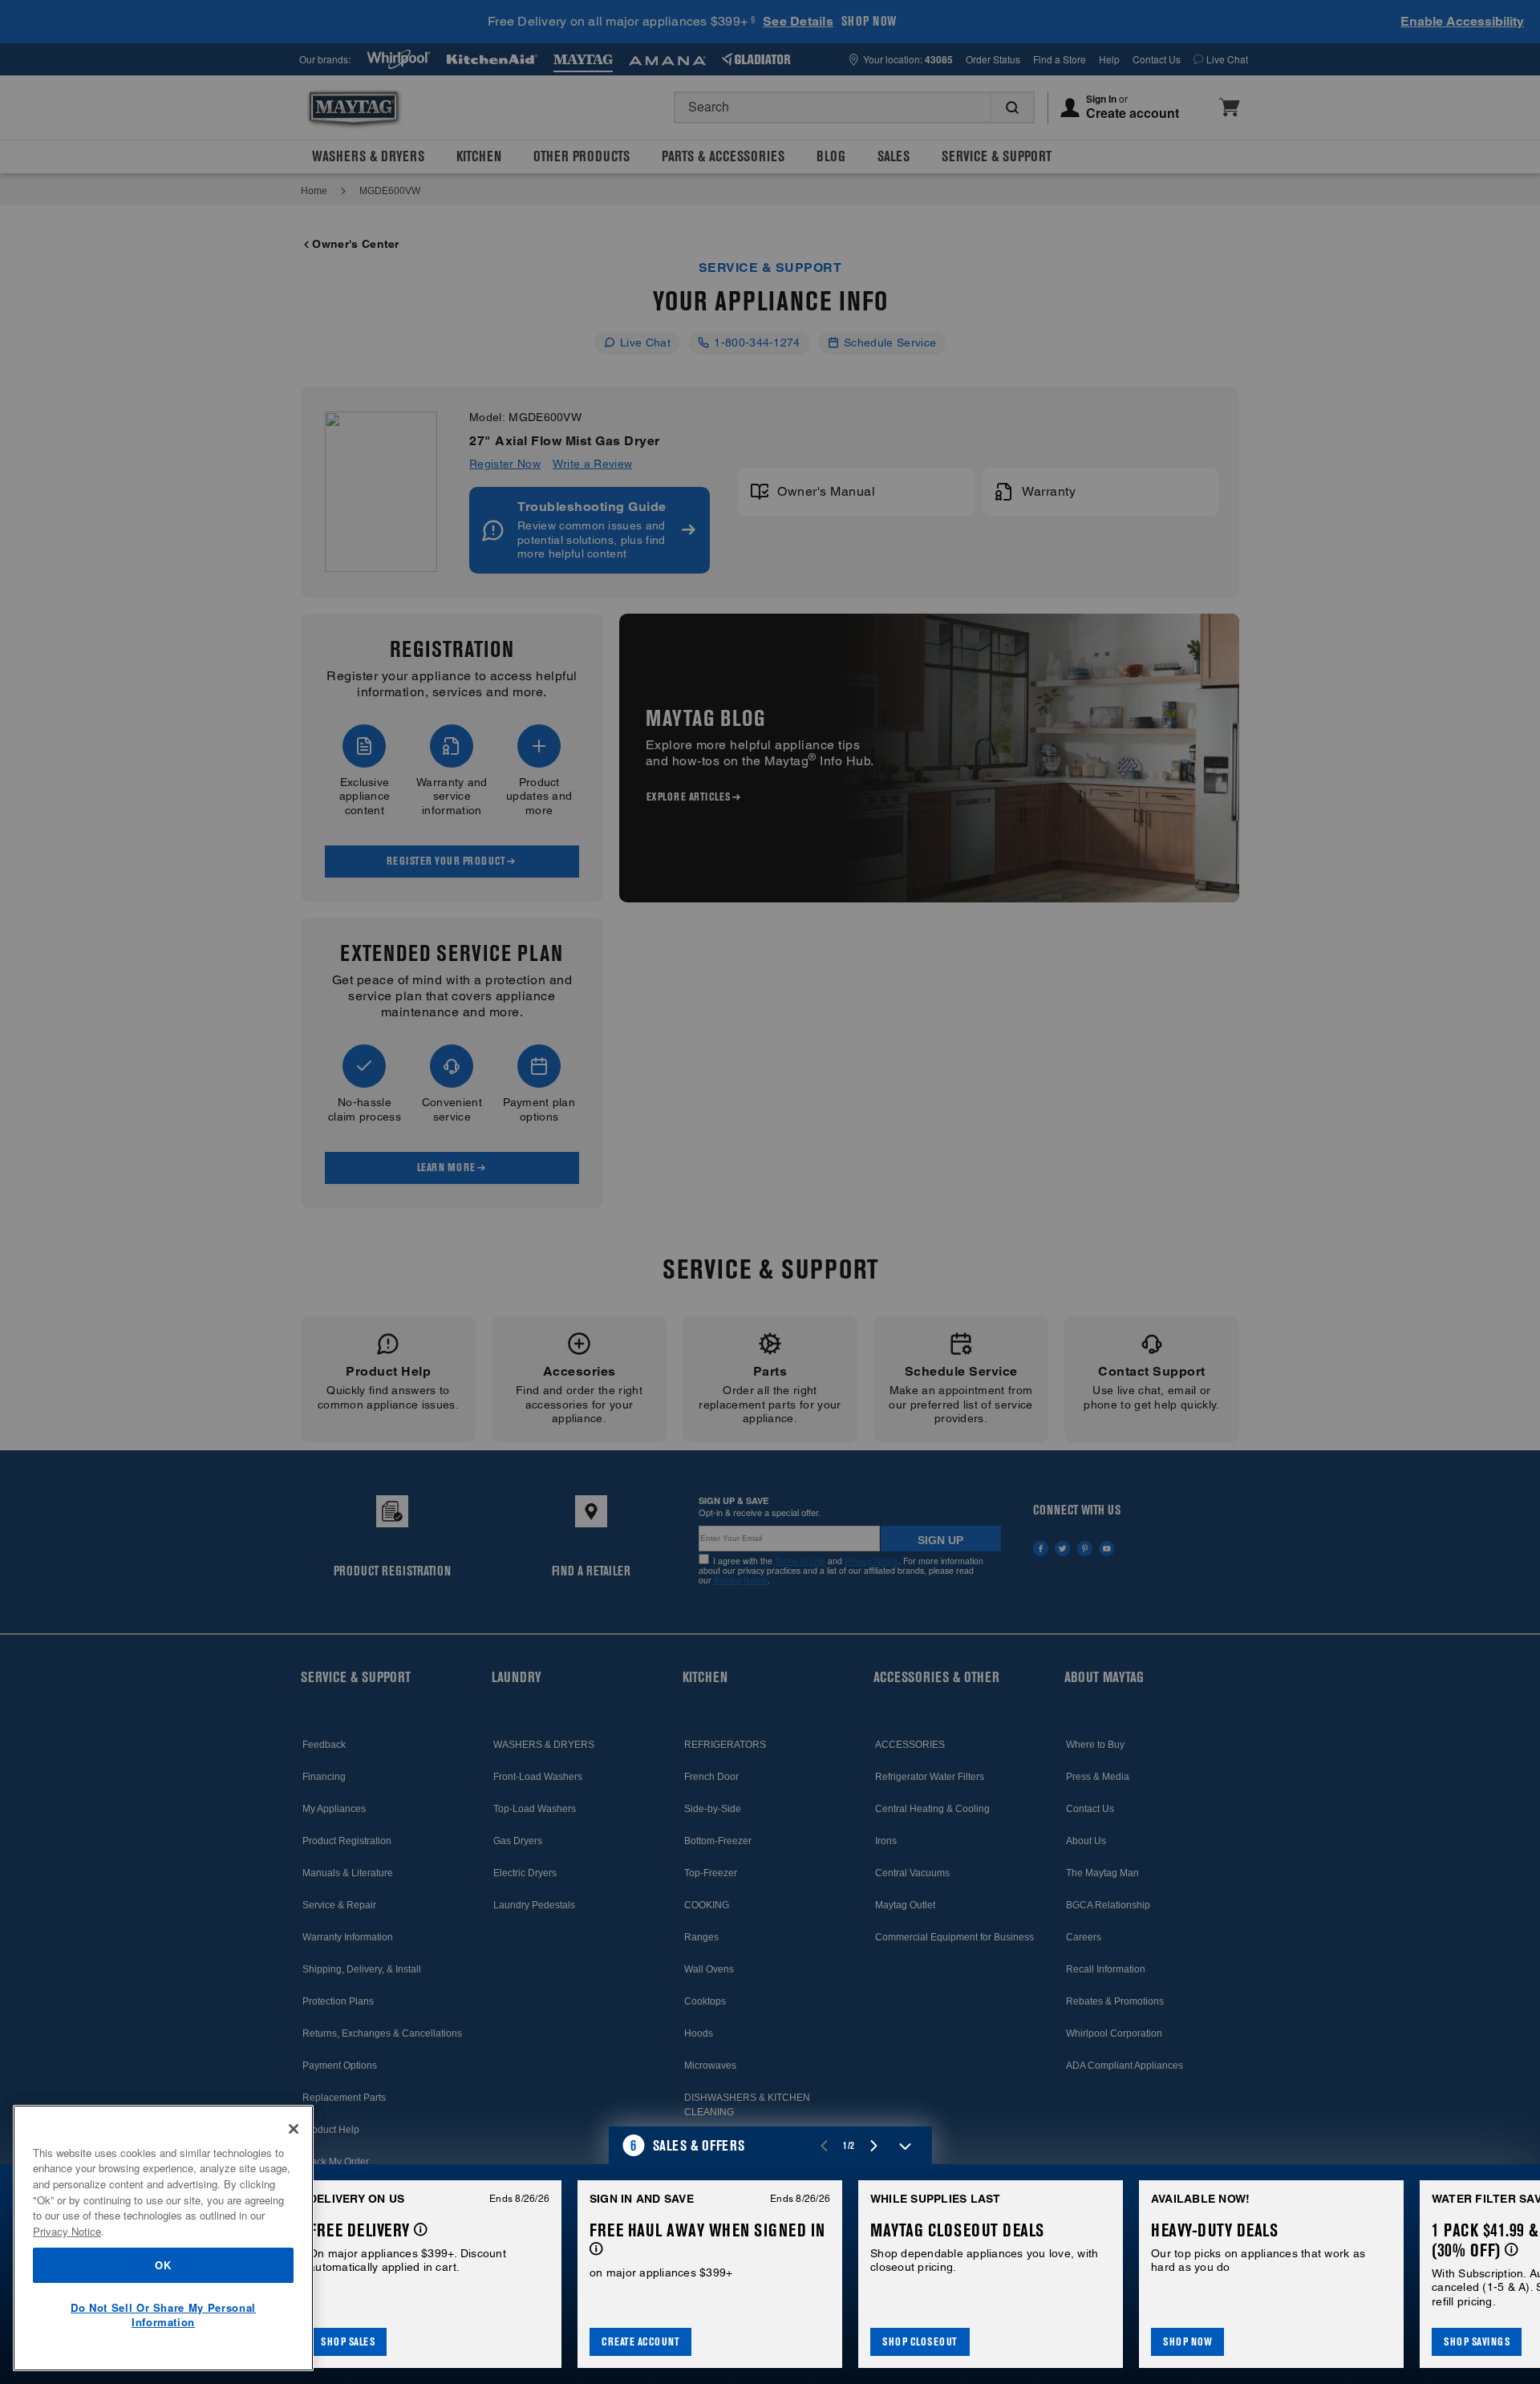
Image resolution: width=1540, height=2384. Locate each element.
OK (163, 2265)
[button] (770, 2146)
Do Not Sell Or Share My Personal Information (163, 2315)
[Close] (294, 2129)
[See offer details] (421, 2230)
